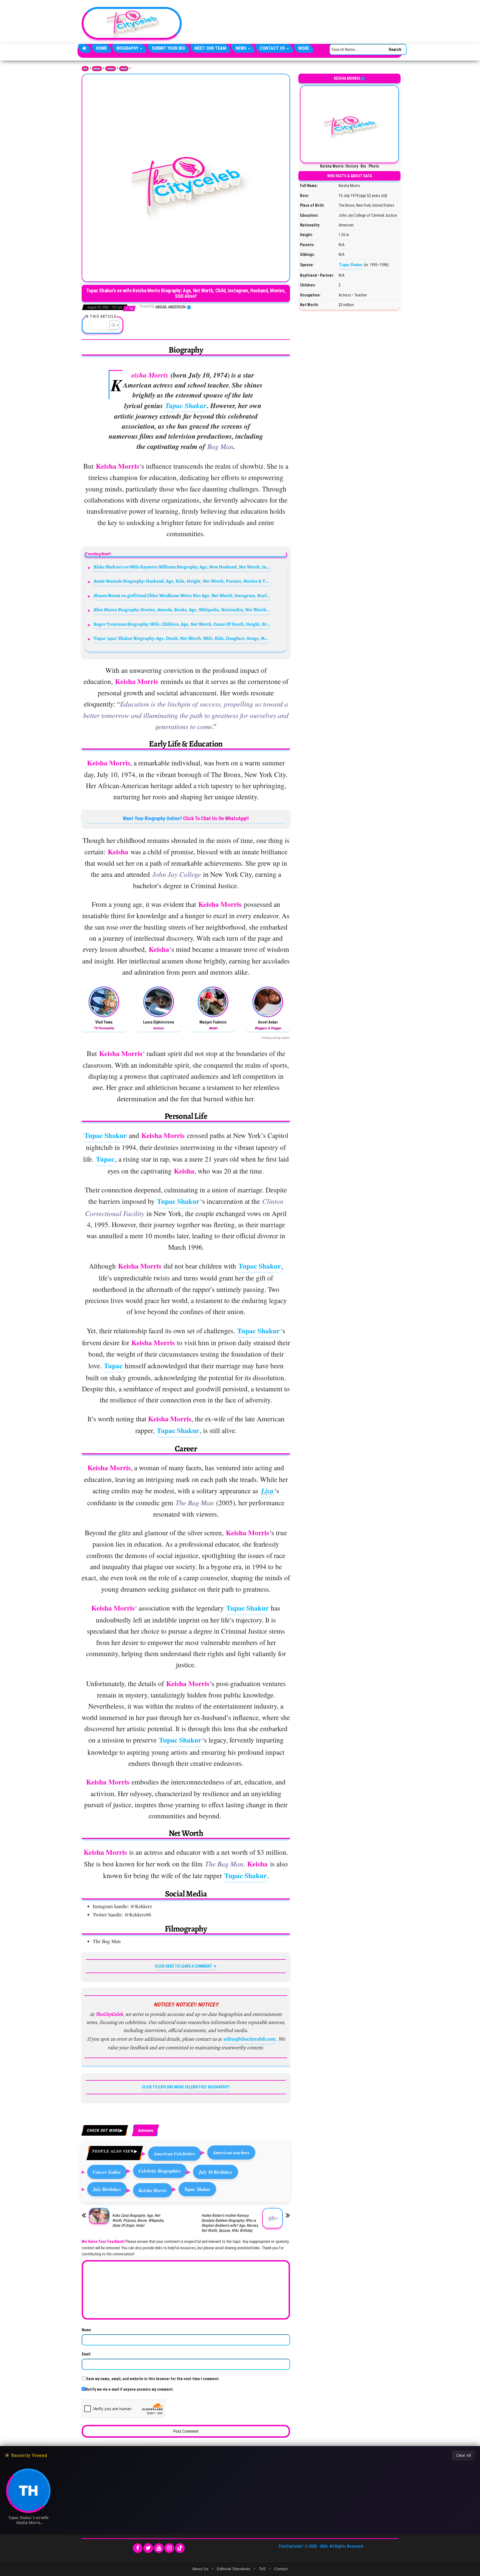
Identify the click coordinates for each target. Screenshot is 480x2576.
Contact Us (273, 48)
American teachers (231, 2152)
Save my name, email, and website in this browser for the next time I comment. (153, 2379)
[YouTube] (159, 2548)
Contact (281, 2569)
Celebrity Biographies (160, 2171)
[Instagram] (169, 2548)
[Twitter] (148, 2548)
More (304, 48)
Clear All (463, 2455)
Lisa (267, 1491)
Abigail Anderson (171, 307)
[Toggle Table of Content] (112, 325)
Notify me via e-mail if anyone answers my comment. (130, 2389)
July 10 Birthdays (216, 2172)
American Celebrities (174, 2154)
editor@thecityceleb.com (249, 2039)
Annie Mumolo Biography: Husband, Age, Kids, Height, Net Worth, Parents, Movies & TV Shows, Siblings (182, 581)
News (242, 48)
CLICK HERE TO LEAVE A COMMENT (183, 1966)
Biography (128, 48)
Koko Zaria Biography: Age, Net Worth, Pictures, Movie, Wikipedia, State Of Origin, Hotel (138, 2220)
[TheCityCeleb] (84, 48)
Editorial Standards (234, 2569)
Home (101, 48)
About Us (200, 2569)
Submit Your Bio (168, 48)
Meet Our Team (210, 48)
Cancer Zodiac (107, 2172)
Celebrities (111, 69)
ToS (262, 2569)
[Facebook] (138, 2548)
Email (86, 2354)
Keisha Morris (153, 2190)
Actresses (124, 69)
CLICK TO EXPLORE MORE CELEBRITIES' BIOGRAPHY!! (186, 2087)
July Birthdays (107, 2189)
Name (86, 2330)
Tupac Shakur (186, 405)
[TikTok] (180, 2548)
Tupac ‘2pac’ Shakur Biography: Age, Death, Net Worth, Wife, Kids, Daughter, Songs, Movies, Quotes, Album (182, 638)
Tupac (105, 1159)
